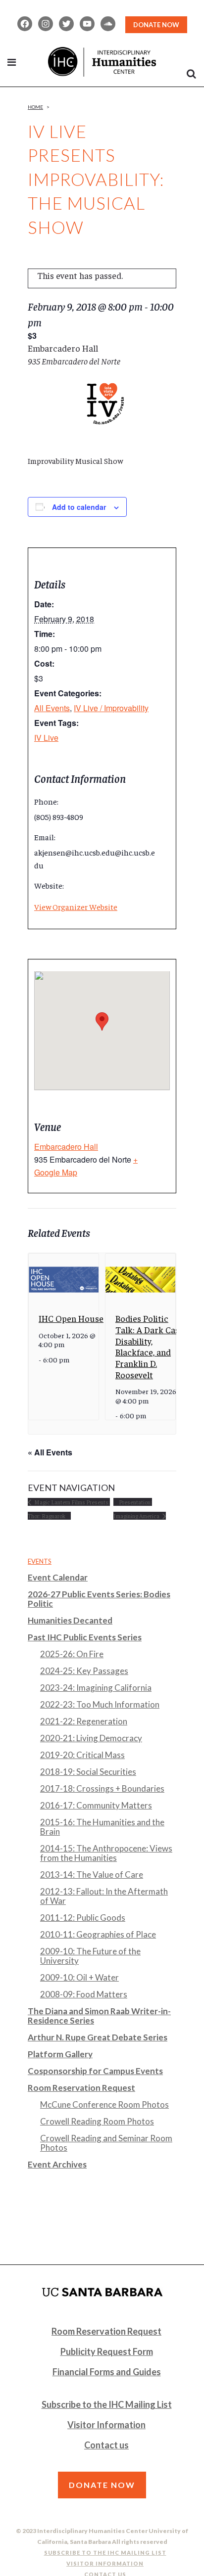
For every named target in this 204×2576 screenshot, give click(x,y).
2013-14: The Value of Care (92, 1875)
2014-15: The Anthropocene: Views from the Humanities (106, 1853)
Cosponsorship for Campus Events (95, 2071)
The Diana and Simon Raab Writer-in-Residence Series (99, 2016)
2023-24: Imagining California (96, 1688)
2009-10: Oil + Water (79, 1977)
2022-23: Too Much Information (100, 1704)
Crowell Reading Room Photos (97, 2121)
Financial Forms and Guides (107, 2372)
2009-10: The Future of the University (90, 1956)
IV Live (46, 738)
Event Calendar (58, 1577)
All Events (52, 708)
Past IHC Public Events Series (85, 1637)
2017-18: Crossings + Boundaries (102, 1788)
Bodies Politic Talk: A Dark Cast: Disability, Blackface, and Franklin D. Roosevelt (150, 1346)
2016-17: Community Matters (96, 1805)
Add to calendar (79, 507)
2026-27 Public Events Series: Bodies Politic (99, 1599)
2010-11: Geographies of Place (98, 1934)
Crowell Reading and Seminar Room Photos (106, 2143)
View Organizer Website (76, 906)
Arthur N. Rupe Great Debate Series (98, 2037)
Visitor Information (106, 2425)
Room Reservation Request (81, 2088)
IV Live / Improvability (111, 708)
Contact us (106, 2445)
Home (35, 107)
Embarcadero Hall (66, 1147)
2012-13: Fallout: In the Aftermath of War (104, 1896)
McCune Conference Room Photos (104, 2104)
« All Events (50, 1452)
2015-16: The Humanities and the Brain (102, 1827)
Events (40, 1561)
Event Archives (57, 2164)
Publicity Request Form (107, 2351)
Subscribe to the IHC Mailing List (107, 2404)
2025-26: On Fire (72, 1654)
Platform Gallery (60, 2054)
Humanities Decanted (70, 1620)
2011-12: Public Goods (83, 1918)
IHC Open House (71, 1318)
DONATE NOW (156, 25)
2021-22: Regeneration (84, 1721)
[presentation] (64, 1280)
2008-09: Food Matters (84, 1994)
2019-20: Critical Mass (82, 1755)
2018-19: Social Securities (88, 1772)
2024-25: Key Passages (84, 1671)
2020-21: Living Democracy (91, 1738)
